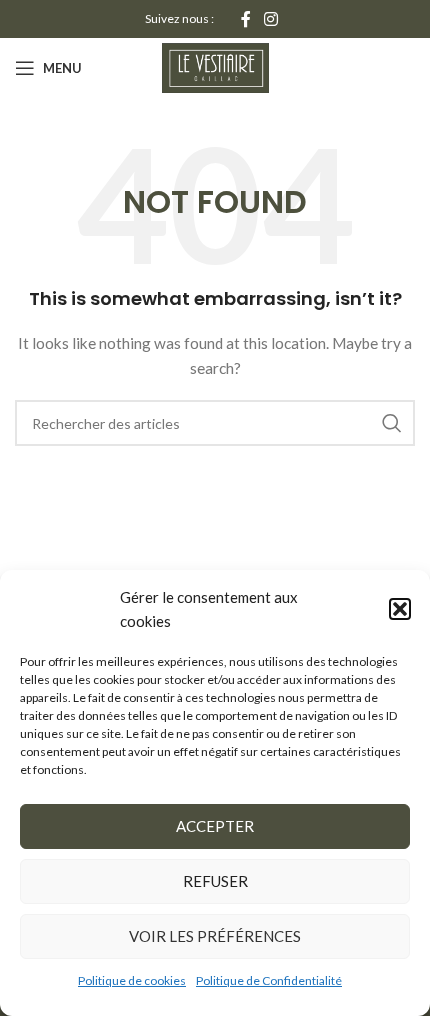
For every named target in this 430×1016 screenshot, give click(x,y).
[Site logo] (215, 66)
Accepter (215, 826)
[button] (400, 609)
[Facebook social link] (245, 19)
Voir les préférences (215, 936)
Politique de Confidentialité (269, 980)
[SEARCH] (392, 423)
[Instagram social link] (271, 19)
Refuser (215, 881)
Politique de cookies (132, 980)
